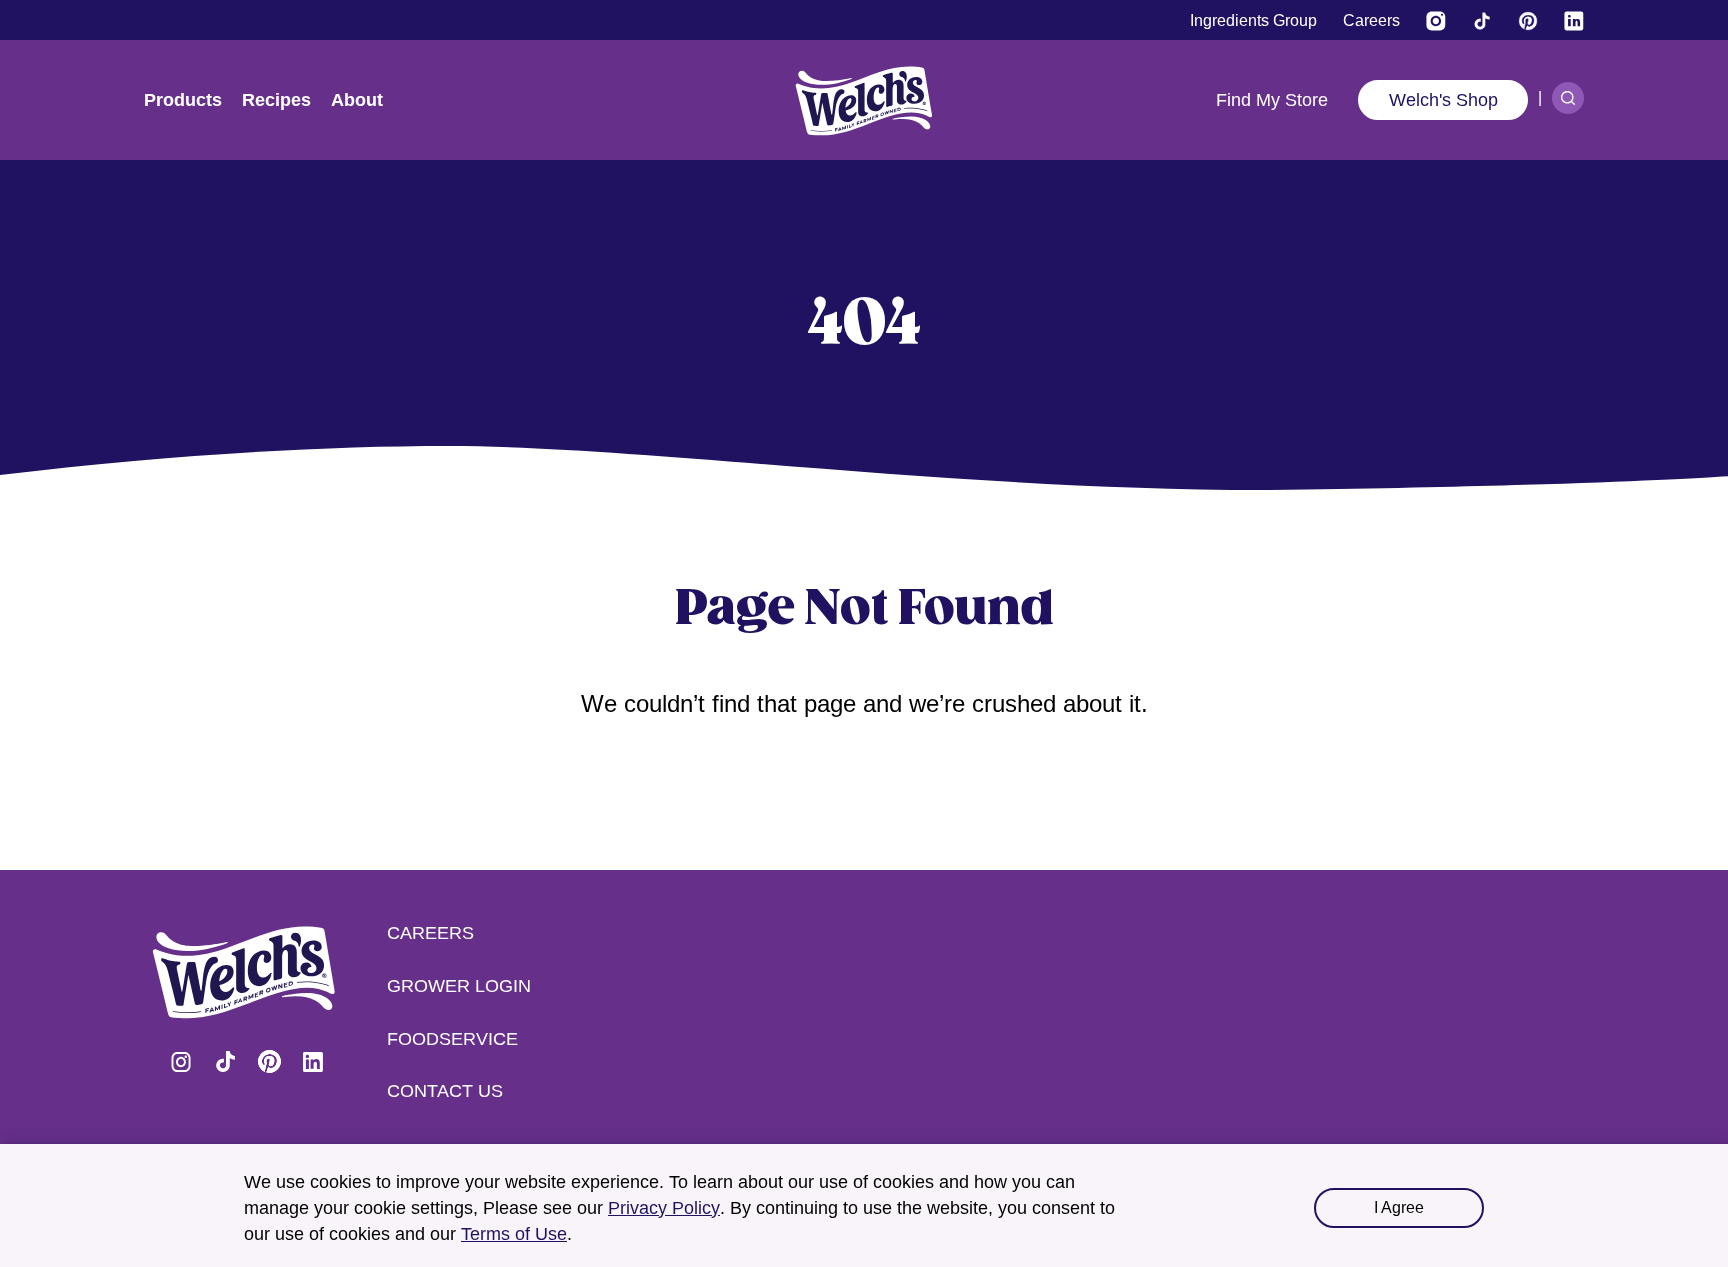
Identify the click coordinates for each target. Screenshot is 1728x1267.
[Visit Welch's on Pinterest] (1528, 21)
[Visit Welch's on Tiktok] (1482, 21)
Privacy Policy (664, 1208)
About (357, 100)
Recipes (276, 100)
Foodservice (452, 1039)
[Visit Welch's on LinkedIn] (1574, 21)
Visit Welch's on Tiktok (225, 1062)
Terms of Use (514, 1234)
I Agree (1399, 1207)
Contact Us (445, 1091)
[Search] (1568, 98)
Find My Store (1272, 100)
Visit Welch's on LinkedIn (313, 1062)
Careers (430, 933)
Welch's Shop (1443, 100)
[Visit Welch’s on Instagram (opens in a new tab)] (1436, 21)
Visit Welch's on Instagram (181, 1062)
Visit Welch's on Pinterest (269, 1062)
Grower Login (459, 986)
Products (183, 100)
